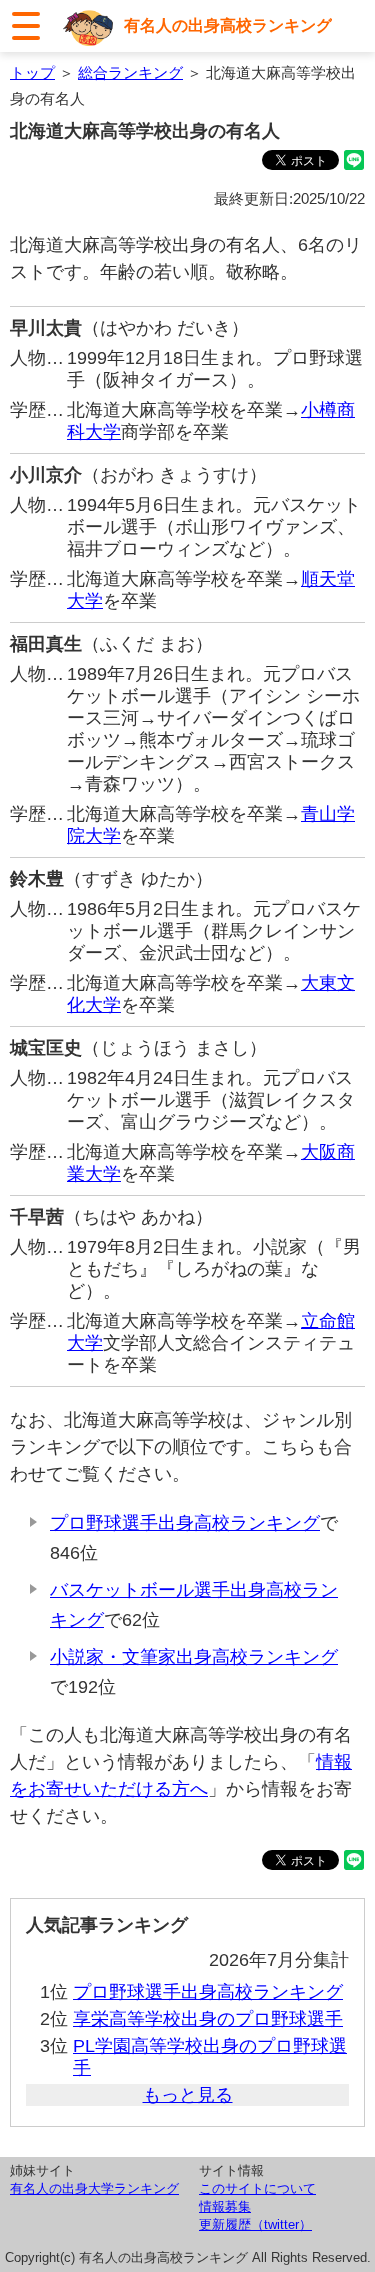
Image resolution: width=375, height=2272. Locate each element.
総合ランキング (130, 72)
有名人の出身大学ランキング (94, 2188)
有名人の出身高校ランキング (228, 25)
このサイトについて (257, 2188)
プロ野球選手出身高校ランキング (185, 1523)
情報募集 (225, 2206)
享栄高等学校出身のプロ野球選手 (208, 2019)
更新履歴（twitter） (255, 2224)
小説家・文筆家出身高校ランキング (194, 1657)
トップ (32, 72)
